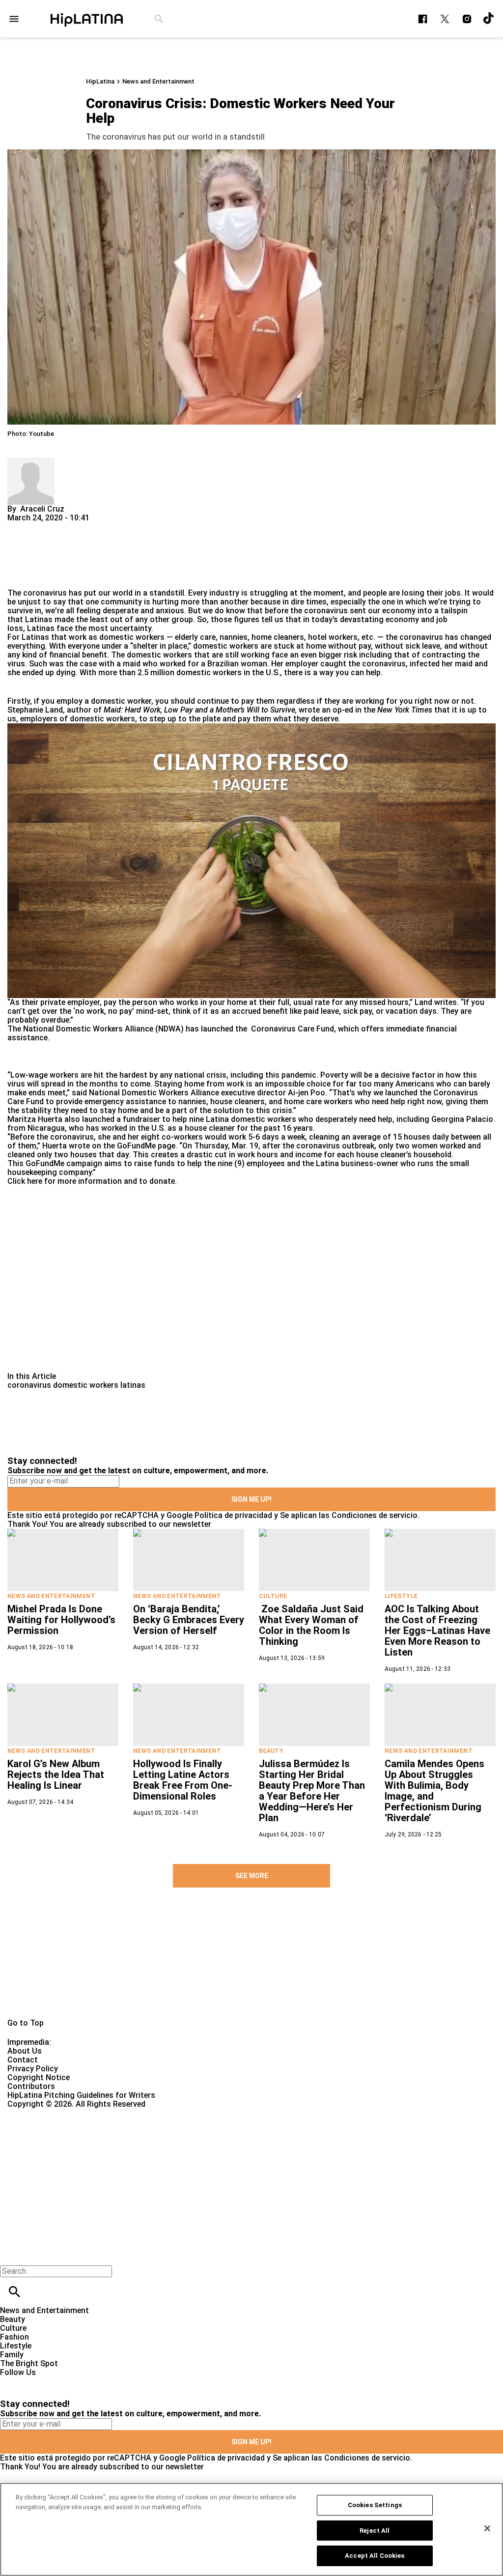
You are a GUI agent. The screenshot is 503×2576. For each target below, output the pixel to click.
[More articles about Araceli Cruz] (31, 462)
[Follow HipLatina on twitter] (445, 19)
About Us (25, 2051)
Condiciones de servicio (375, 1515)
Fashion (14, 2337)
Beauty (271, 1751)
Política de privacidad (233, 1515)
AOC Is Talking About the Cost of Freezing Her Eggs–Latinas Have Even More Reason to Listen (437, 1631)
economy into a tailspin (425, 611)
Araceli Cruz (42, 509)
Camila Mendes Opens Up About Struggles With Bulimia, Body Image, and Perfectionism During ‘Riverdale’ (434, 1791)
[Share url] (18, 578)
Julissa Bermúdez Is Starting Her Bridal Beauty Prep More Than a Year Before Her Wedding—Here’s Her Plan (312, 1791)
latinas (133, 1385)
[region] (251, 2529)
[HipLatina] (86, 19)
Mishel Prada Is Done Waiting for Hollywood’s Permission (61, 1620)
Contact (23, 2060)
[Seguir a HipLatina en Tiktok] (489, 19)
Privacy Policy (33, 2069)
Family (12, 2355)
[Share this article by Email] (91, 527)
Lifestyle (401, 1596)
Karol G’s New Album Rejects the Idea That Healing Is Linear (56, 1775)
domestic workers (86, 1385)
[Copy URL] (30, 556)
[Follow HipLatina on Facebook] (423, 19)
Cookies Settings (375, 2505)
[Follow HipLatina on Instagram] (467, 19)
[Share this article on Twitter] (68, 527)
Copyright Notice (39, 2077)
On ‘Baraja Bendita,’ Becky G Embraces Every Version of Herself (189, 1620)
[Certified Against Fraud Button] (42, 2113)
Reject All (375, 2531)
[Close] (487, 2528)
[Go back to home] (206, 2144)
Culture (273, 1596)
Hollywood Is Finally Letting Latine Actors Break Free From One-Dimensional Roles (183, 1780)
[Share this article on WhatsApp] (19, 527)
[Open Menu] (14, 19)
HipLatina (100, 81)
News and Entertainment (158, 81)
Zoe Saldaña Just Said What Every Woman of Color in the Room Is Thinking (311, 1625)
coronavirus (45, 593)
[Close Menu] (11, 2254)
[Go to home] (251, 1969)
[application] (251, 861)
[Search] (159, 19)
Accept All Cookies (375, 2556)
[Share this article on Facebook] (43, 527)
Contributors (31, 2086)
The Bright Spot (29, 2363)
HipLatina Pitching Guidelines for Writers (81, 2095)
